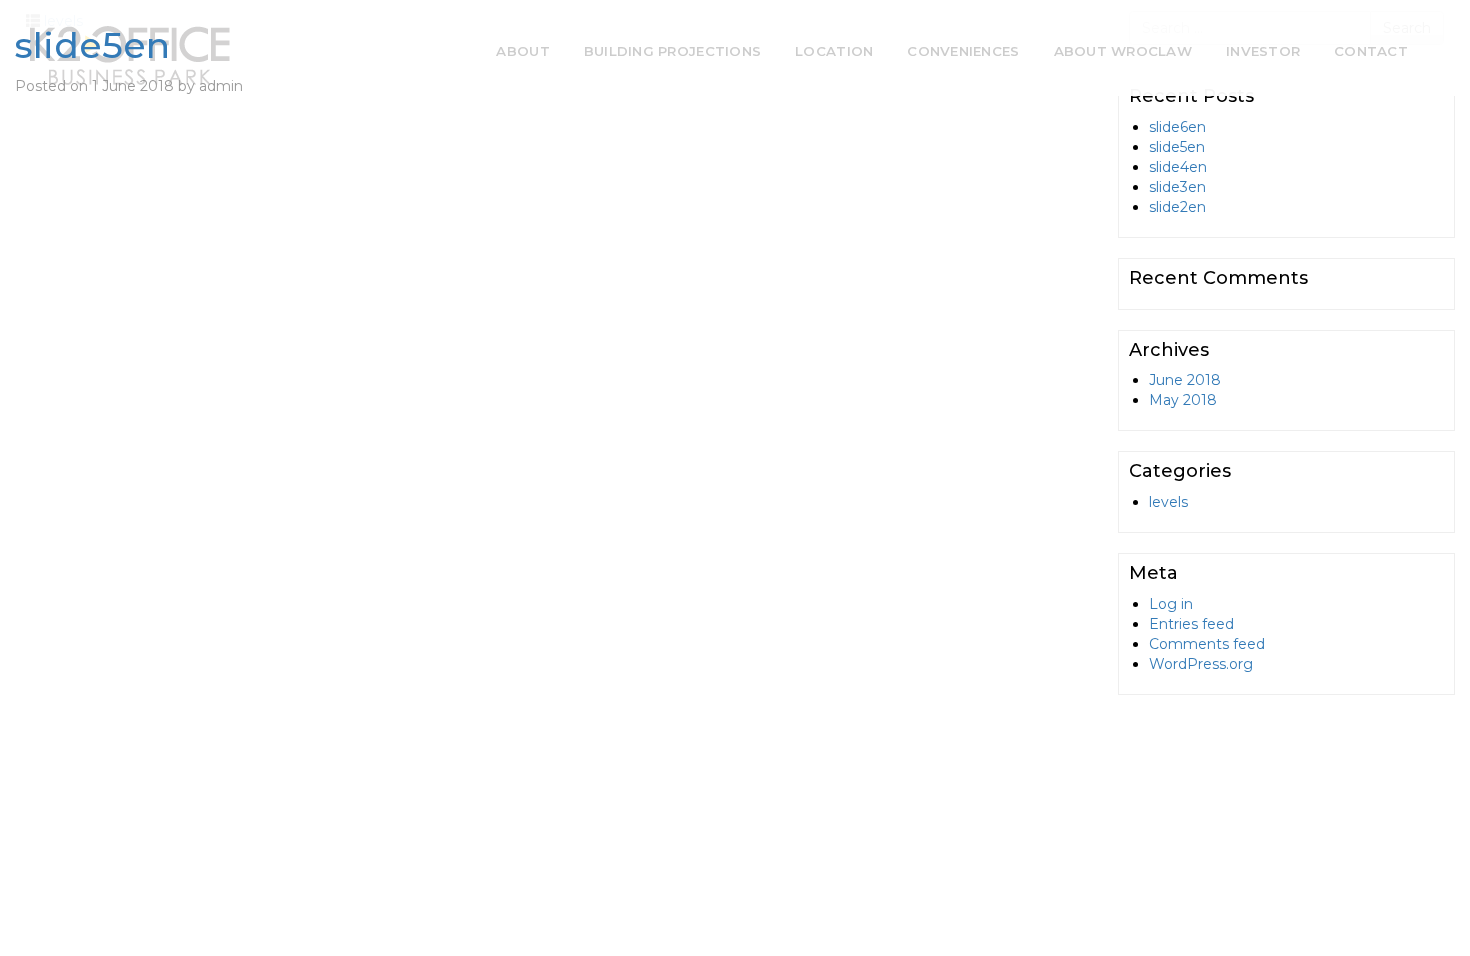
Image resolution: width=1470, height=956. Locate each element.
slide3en (1177, 187)
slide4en (1178, 167)
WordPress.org (1201, 664)
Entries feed (1191, 624)
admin (221, 86)
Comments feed (1207, 644)
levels (1168, 502)
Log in (1171, 604)
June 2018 (1185, 380)
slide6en (1177, 127)
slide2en (1177, 207)
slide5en (92, 45)
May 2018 (1183, 400)
